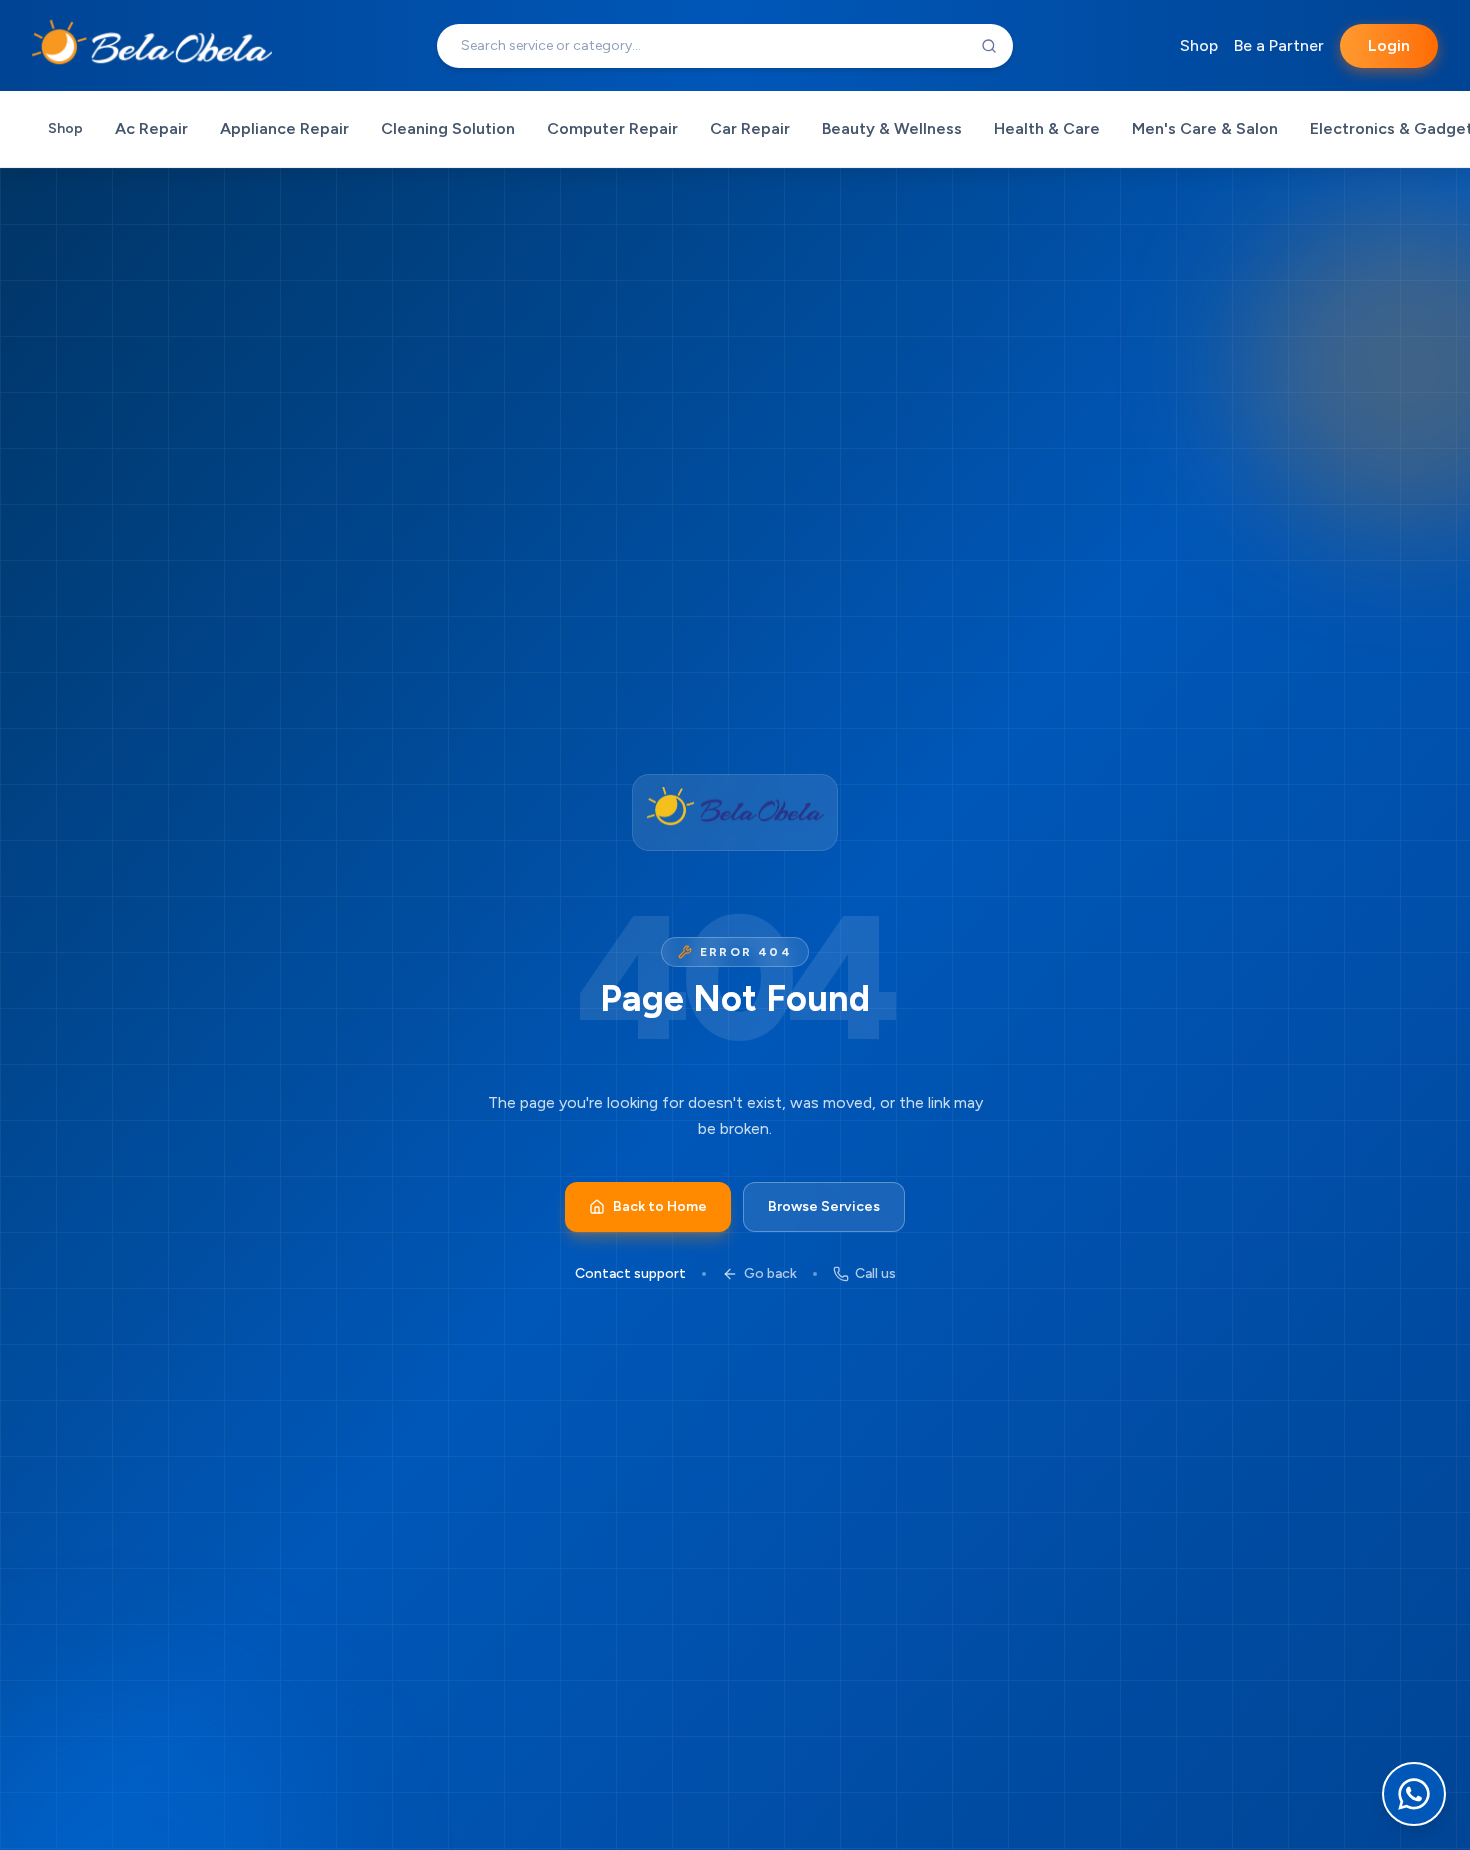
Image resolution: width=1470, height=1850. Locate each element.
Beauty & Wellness (892, 128)
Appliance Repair (284, 128)
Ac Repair (151, 128)
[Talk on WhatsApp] (1414, 1794)
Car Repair (750, 128)
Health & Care (1047, 128)
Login (1389, 45)
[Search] (989, 46)
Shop (1199, 45)
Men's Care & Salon (1205, 128)
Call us (875, 1273)
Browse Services (824, 1206)
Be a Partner (1279, 45)
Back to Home (660, 1206)
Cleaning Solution (448, 128)
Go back (770, 1273)
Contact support (630, 1273)
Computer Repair (612, 128)
